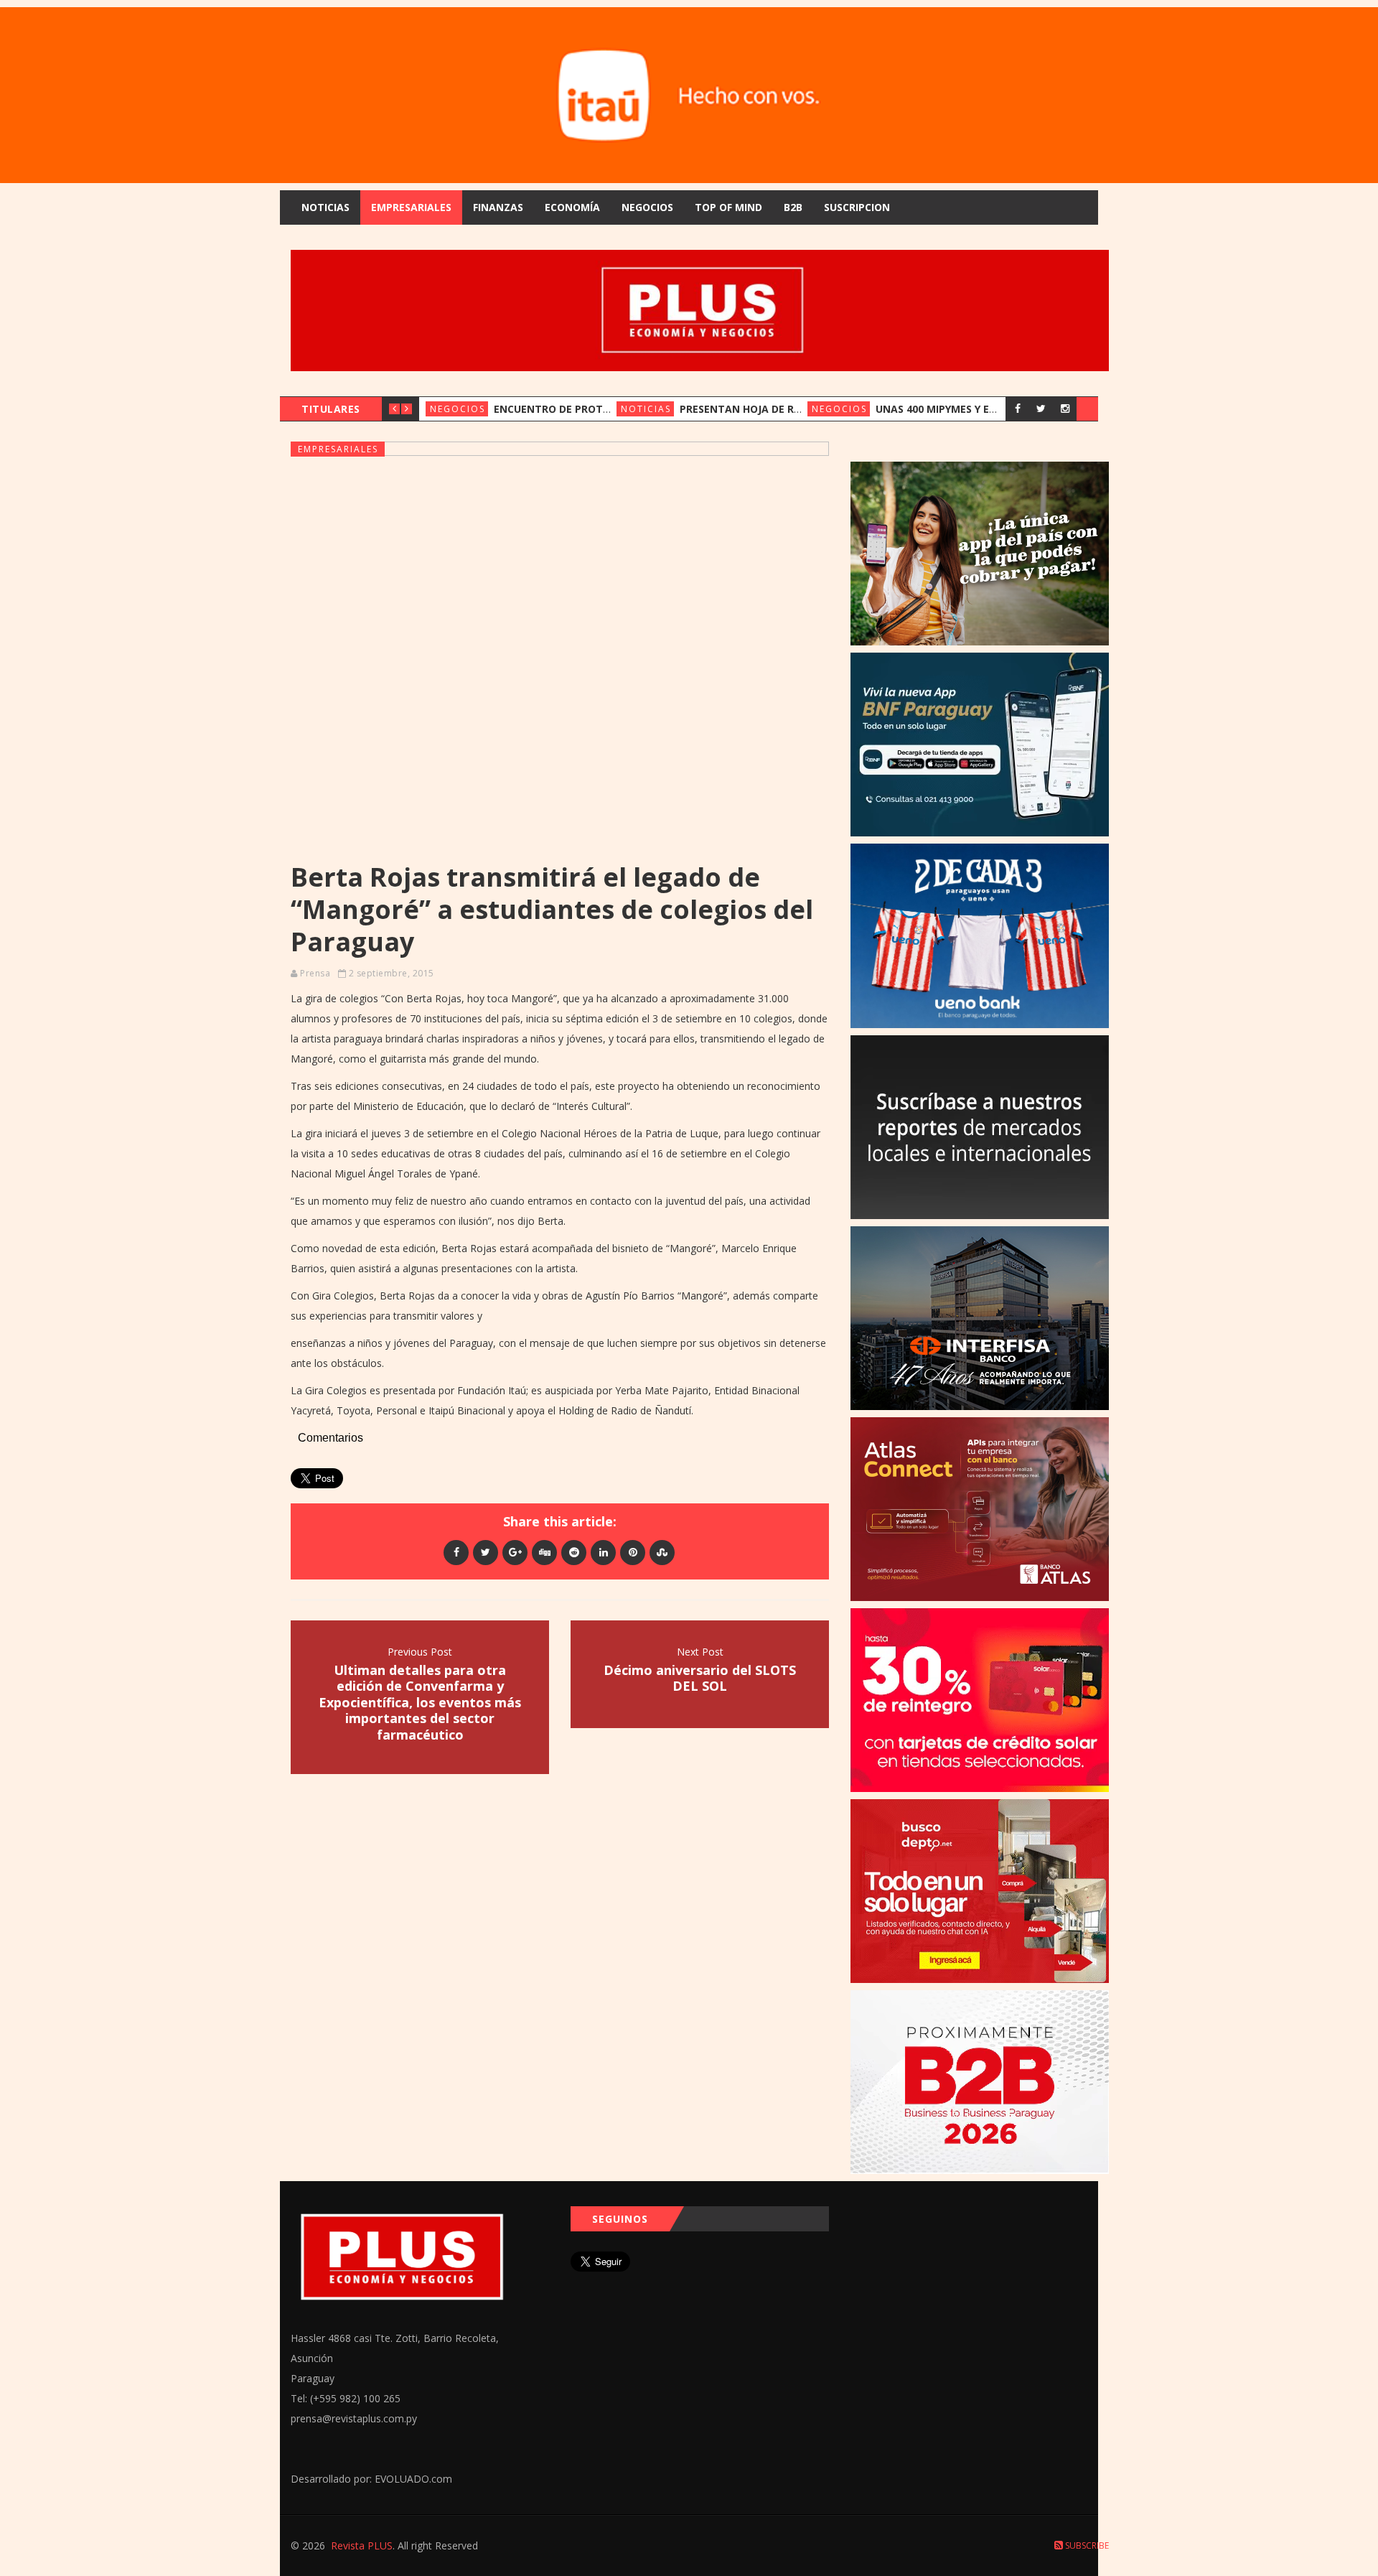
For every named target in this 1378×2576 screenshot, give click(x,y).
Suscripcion (857, 207)
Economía (572, 207)
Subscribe (1086, 2545)
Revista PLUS (362, 2545)
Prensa (315, 973)
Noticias (325, 207)
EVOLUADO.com (413, 2479)
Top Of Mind (728, 207)
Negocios (647, 207)
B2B (793, 207)
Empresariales (411, 207)
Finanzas (498, 207)
